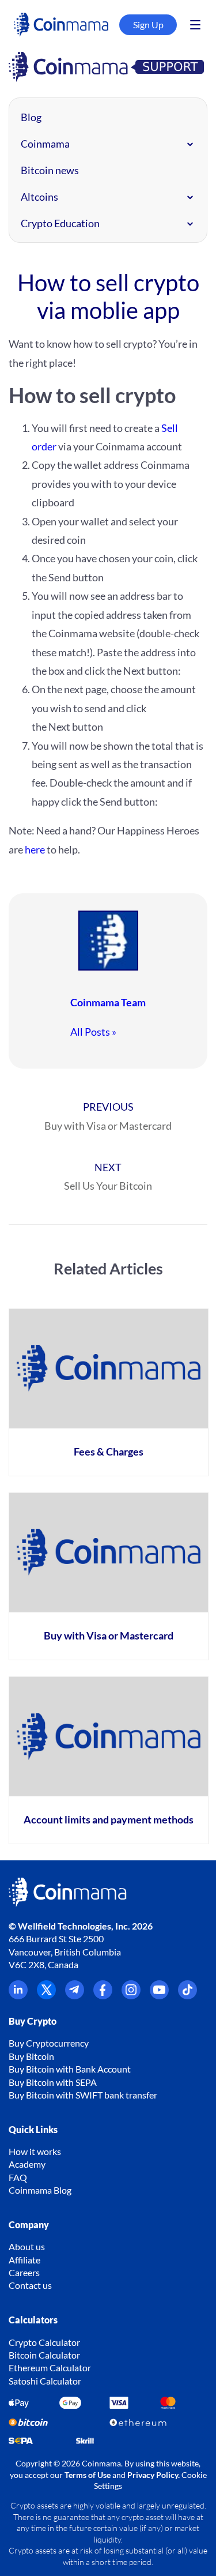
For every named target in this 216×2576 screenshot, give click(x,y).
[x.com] (46, 1996)
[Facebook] (103, 1996)
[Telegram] (75, 1996)
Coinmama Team (108, 1002)
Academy (27, 2164)
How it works (35, 2151)
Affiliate (24, 2260)
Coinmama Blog (40, 2190)
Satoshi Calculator (45, 2381)
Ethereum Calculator (50, 2368)
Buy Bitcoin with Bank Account (70, 2069)
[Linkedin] (18, 1996)
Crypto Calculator (44, 2342)
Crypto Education (60, 223)
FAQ (18, 2177)
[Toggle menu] (195, 25)
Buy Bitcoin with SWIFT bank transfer (83, 2095)
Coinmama (45, 144)
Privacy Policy (153, 2475)
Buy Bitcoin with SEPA (53, 2082)
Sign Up (148, 25)
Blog (31, 117)
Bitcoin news (50, 170)
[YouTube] (159, 1996)
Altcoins (39, 197)
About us (27, 2246)
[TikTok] (187, 1996)
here (35, 849)
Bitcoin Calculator (44, 2355)
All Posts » (93, 1032)
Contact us (30, 2285)
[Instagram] (131, 1996)
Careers (24, 2272)
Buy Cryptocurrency (49, 2043)
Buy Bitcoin (31, 2056)
